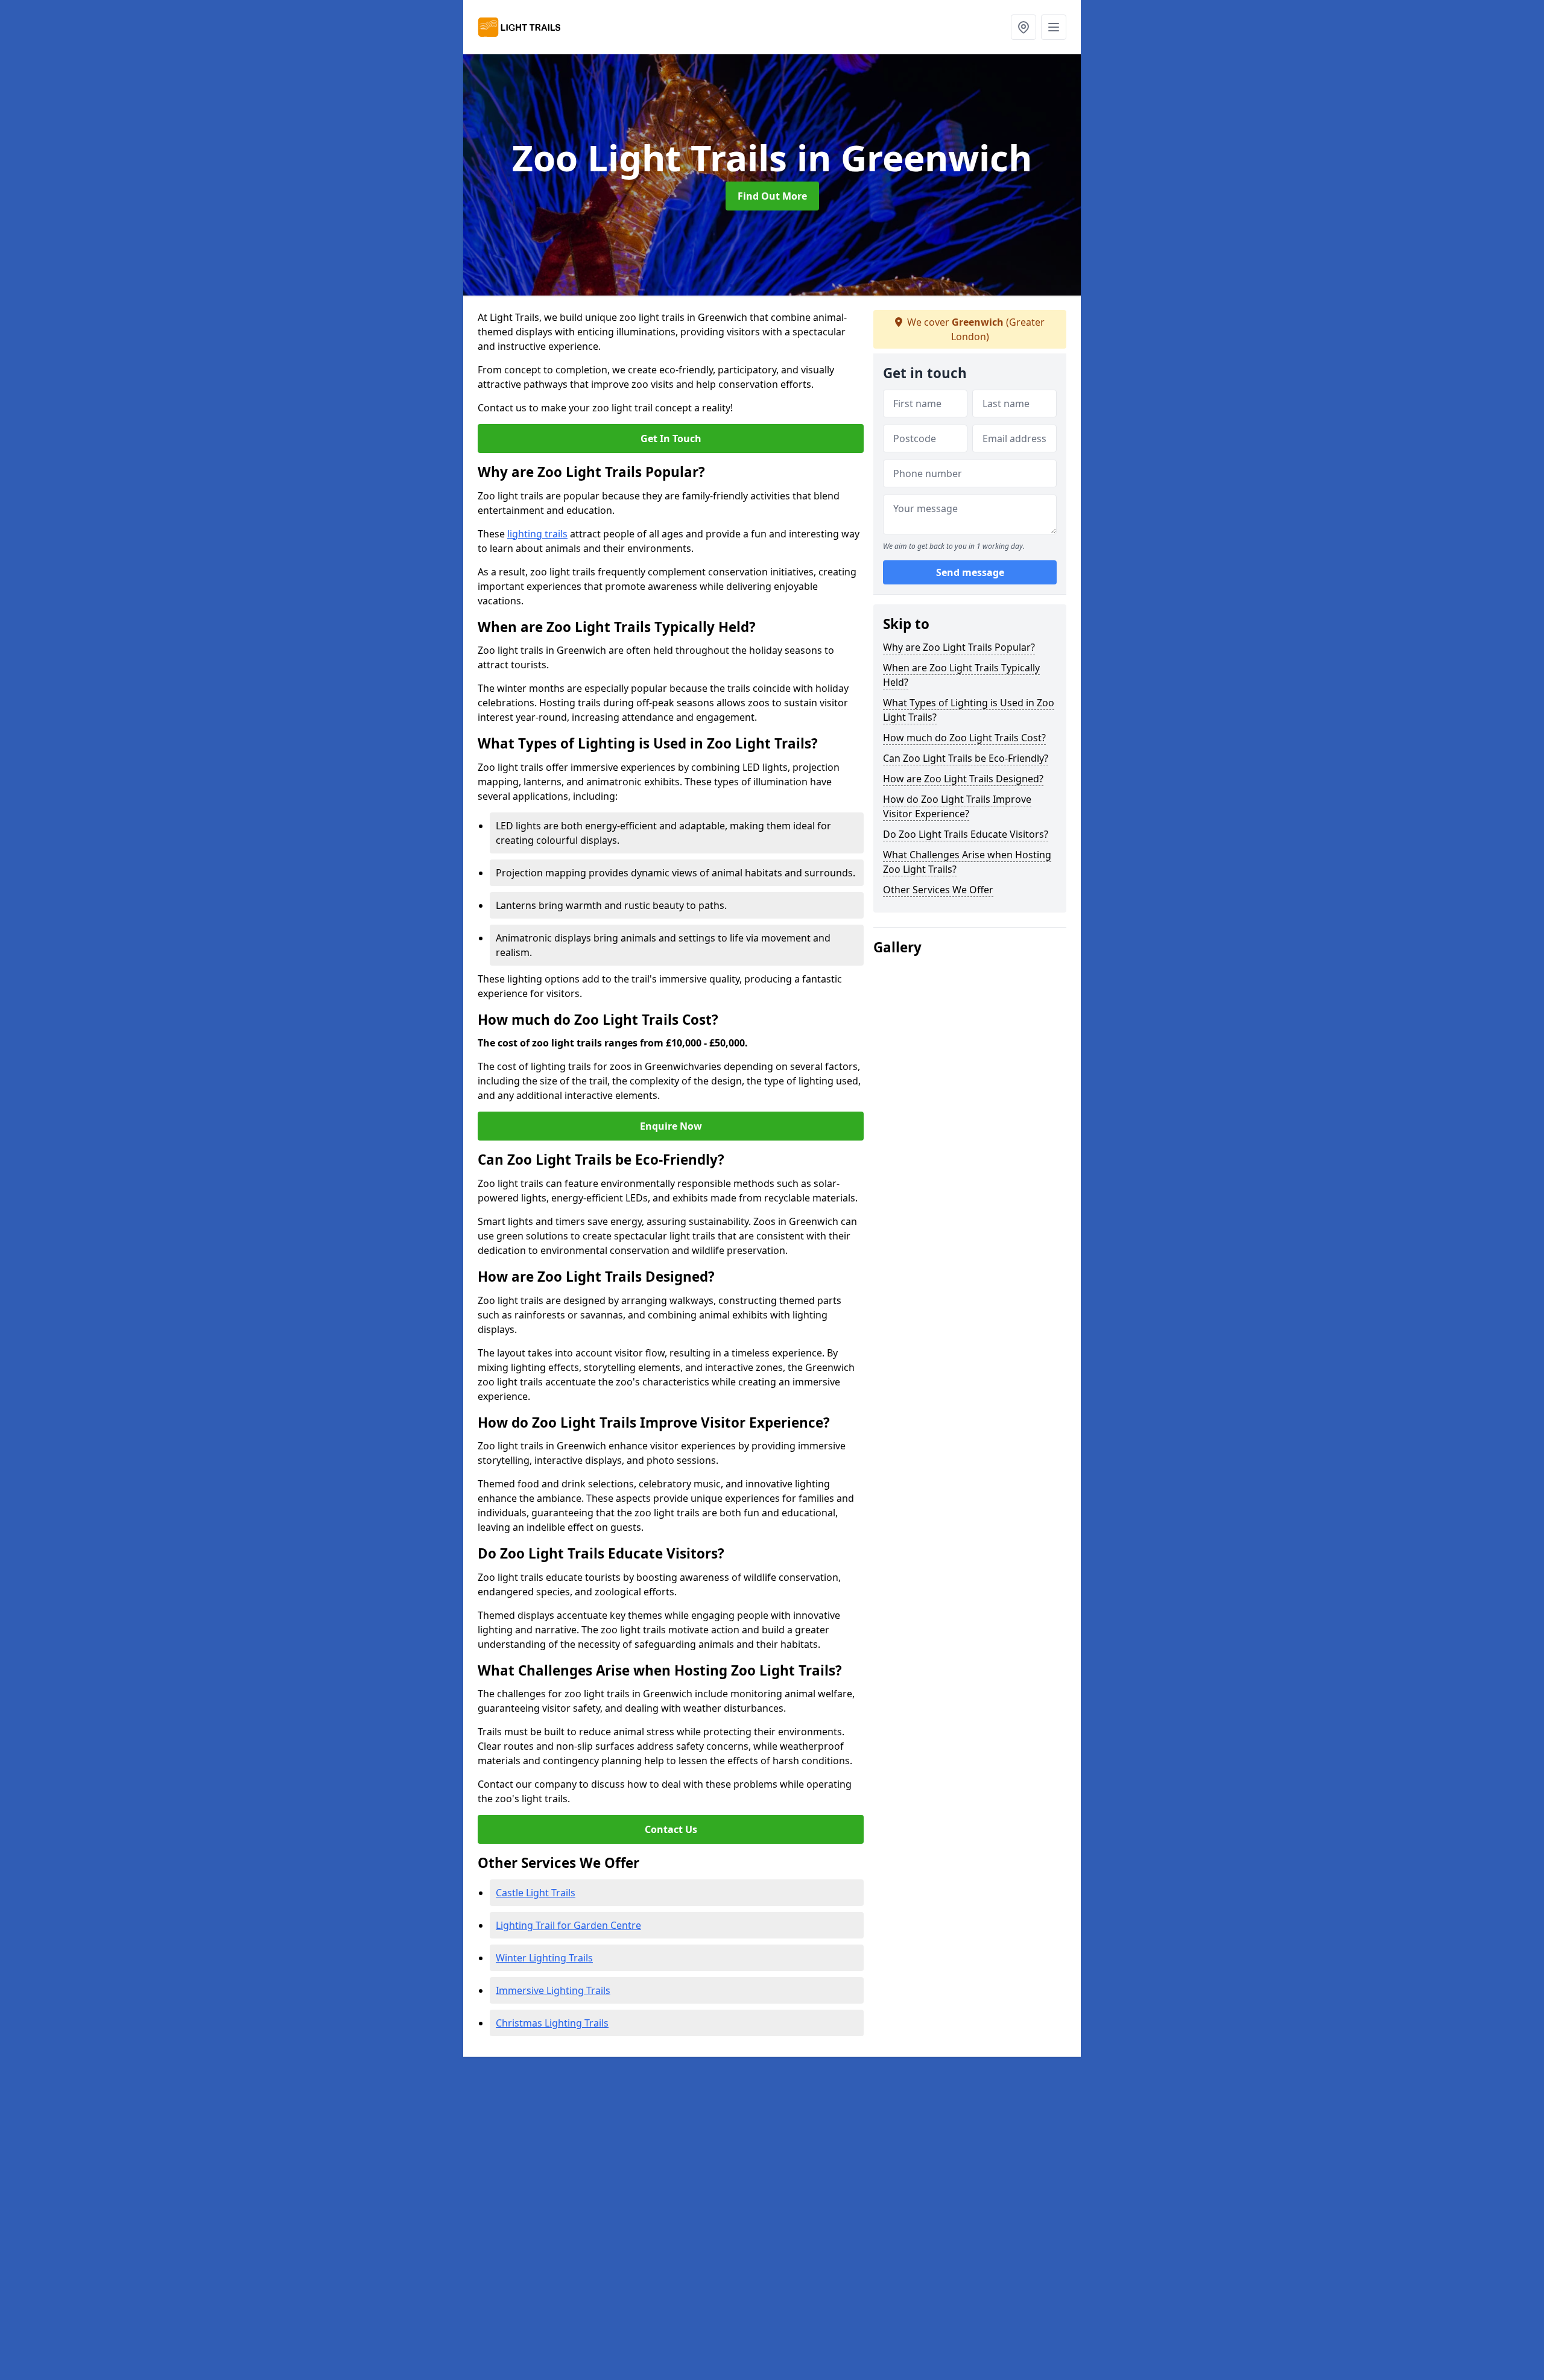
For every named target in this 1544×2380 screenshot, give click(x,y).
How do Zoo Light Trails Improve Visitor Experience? (957, 806)
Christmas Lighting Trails (552, 2023)
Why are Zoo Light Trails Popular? (959, 647)
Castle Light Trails (536, 1893)
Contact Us (671, 1829)
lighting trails (537, 534)
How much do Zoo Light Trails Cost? (964, 738)
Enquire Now (671, 1126)
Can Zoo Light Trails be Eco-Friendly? (966, 758)
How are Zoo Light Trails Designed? (963, 779)
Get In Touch (671, 438)
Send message (970, 572)
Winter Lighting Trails (544, 1958)
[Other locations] (1024, 27)
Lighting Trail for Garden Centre (568, 1925)
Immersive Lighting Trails (553, 1990)
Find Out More (772, 196)
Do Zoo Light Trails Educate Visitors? (966, 834)
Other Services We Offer (938, 890)
